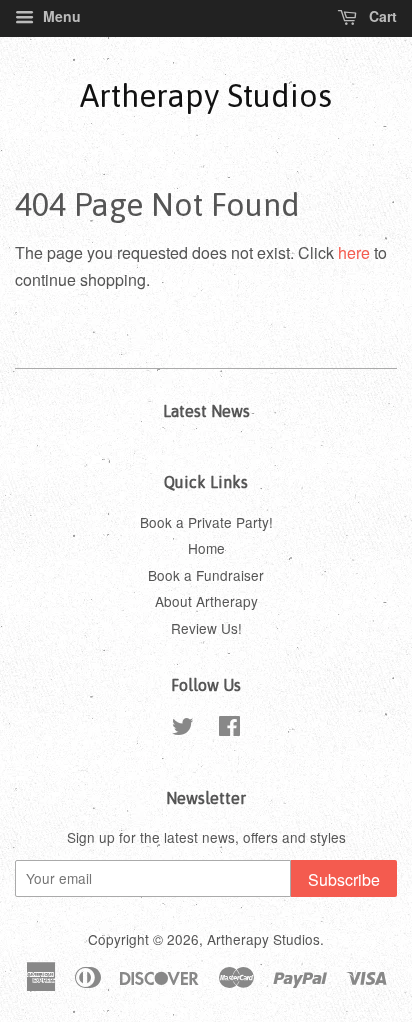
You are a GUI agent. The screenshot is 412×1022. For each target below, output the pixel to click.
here (354, 252)
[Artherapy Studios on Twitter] (183, 729)
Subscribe (344, 879)
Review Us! (206, 628)
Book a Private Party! (206, 522)
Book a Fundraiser (206, 575)
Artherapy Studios (206, 95)
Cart (381, 16)
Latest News (206, 411)
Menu (60, 16)
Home (206, 548)
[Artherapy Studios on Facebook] (229, 729)
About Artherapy (206, 601)
